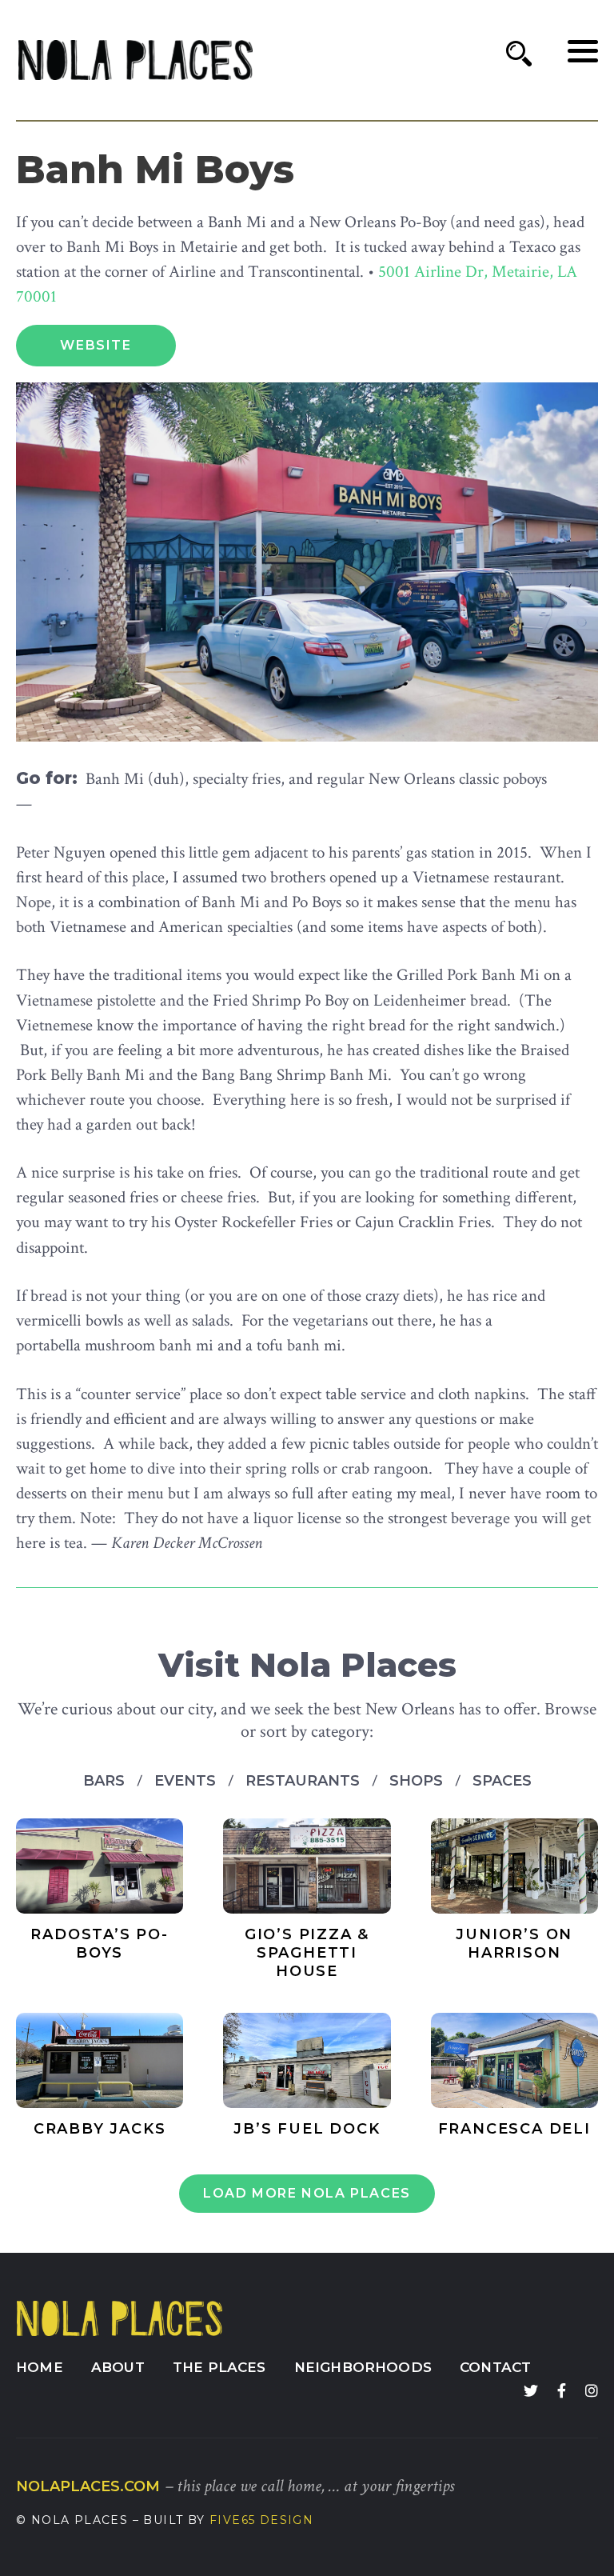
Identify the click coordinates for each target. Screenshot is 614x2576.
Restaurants (305, 1781)
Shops (418, 1781)
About (118, 2367)
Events (187, 1781)
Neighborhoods (363, 2367)
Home (40, 2367)
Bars (106, 1781)
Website (96, 345)
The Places (219, 2367)
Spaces (502, 1781)
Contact (495, 2367)
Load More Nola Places (307, 2193)
